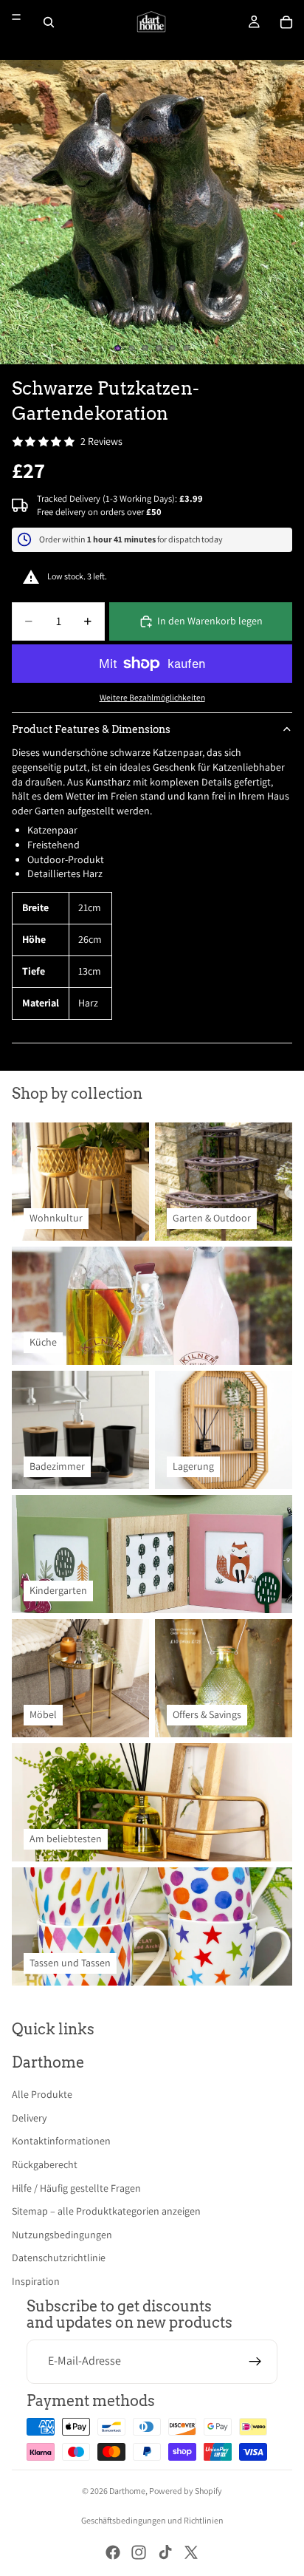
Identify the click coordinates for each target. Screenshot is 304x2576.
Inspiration (36, 2281)
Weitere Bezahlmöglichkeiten (152, 697)
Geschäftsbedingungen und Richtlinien (152, 2520)
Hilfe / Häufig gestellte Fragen (76, 2188)
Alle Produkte (42, 2094)
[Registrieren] (255, 2362)
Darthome (127, 2491)
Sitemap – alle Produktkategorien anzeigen (106, 2211)
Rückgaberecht (45, 2164)
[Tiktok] (165, 2552)
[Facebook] (113, 2552)
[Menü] (16, 17)
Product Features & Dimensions (91, 729)
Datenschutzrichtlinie (59, 2258)
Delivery (29, 2118)
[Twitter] (191, 2552)
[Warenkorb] (286, 22)
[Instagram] (139, 2552)
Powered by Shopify (186, 2491)
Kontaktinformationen (61, 2141)
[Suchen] (49, 22)
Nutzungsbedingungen (62, 2235)
